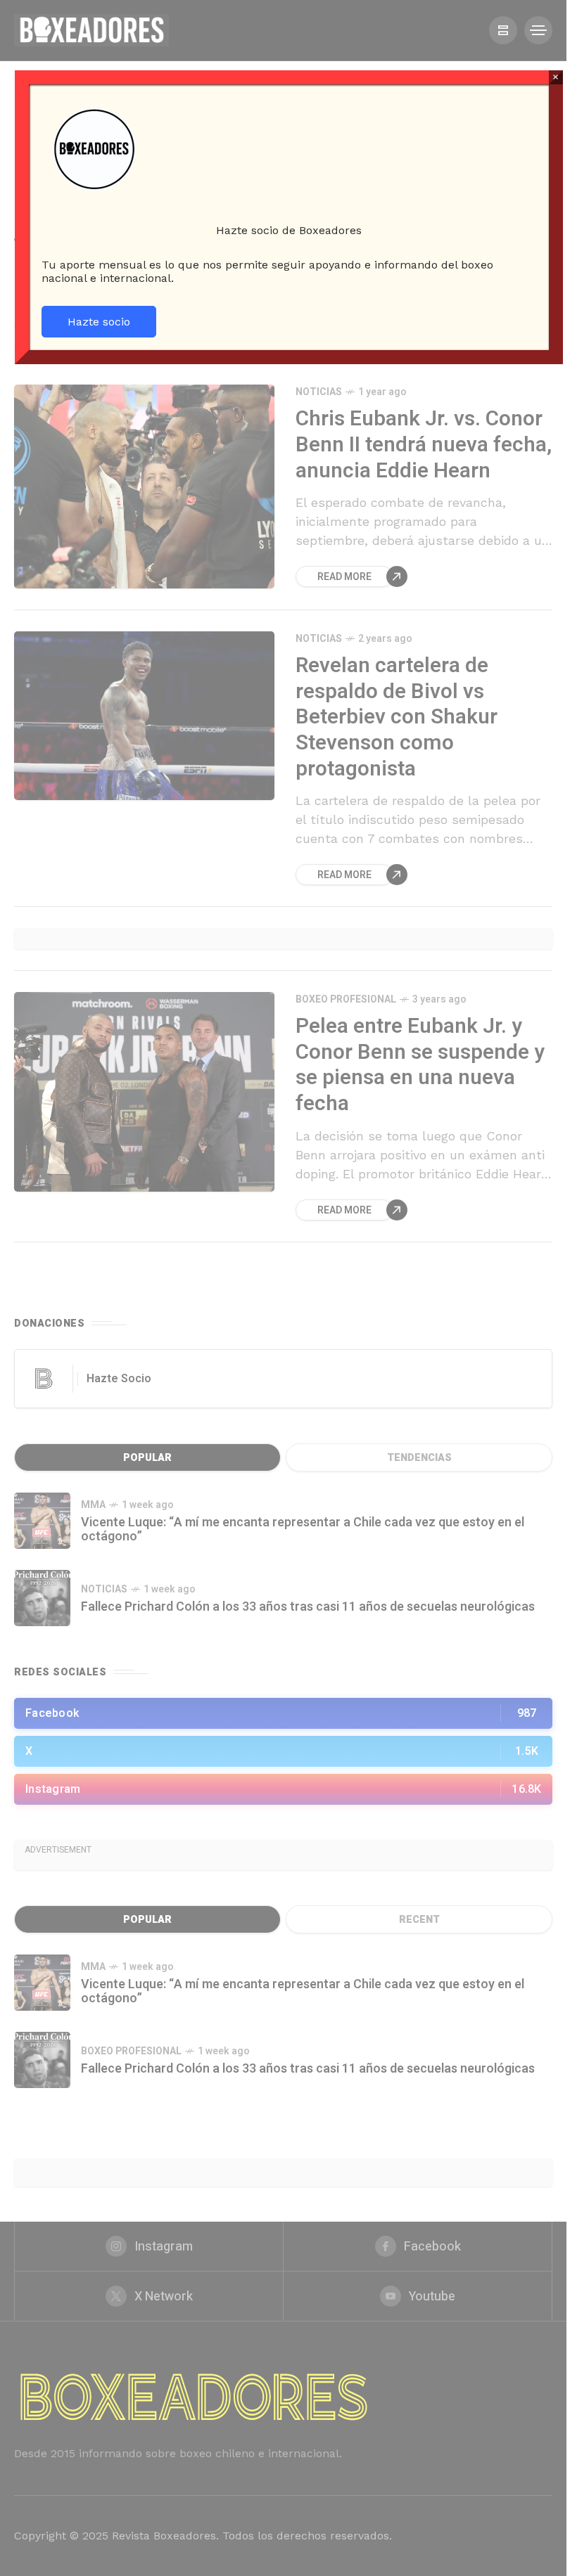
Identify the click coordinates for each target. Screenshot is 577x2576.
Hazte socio (99, 322)
